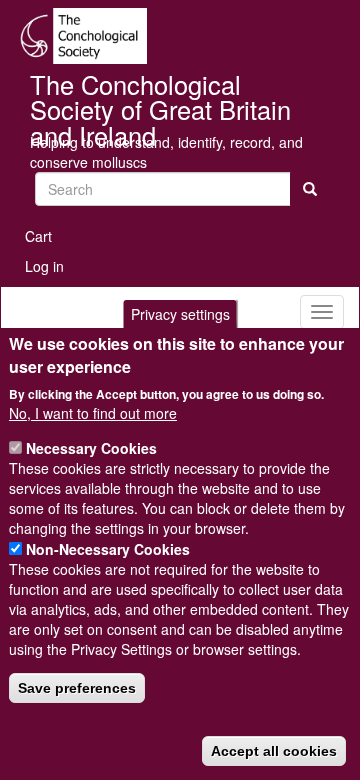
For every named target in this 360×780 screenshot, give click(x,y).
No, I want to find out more (93, 413)
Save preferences (77, 688)
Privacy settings (180, 314)
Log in (44, 266)
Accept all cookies (274, 751)
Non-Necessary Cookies (108, 549)
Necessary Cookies (91, 448)
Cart (38, 236)
